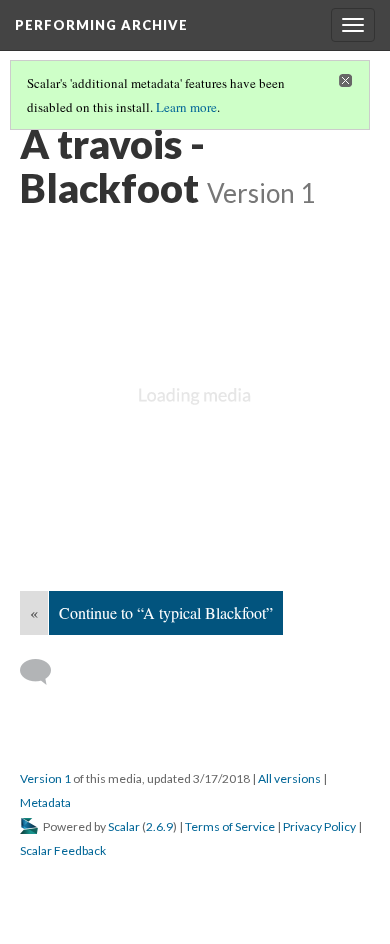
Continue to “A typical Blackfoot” (166, 612)
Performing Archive (101, 25)
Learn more (186, 107)
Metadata (45, 802)
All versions (289, 778)
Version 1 (45, 778)
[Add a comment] (44, 672)
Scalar (124, 826)
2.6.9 (159, 826)
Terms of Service (230, 826)
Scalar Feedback (63, 850)
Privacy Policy (319, 826)
